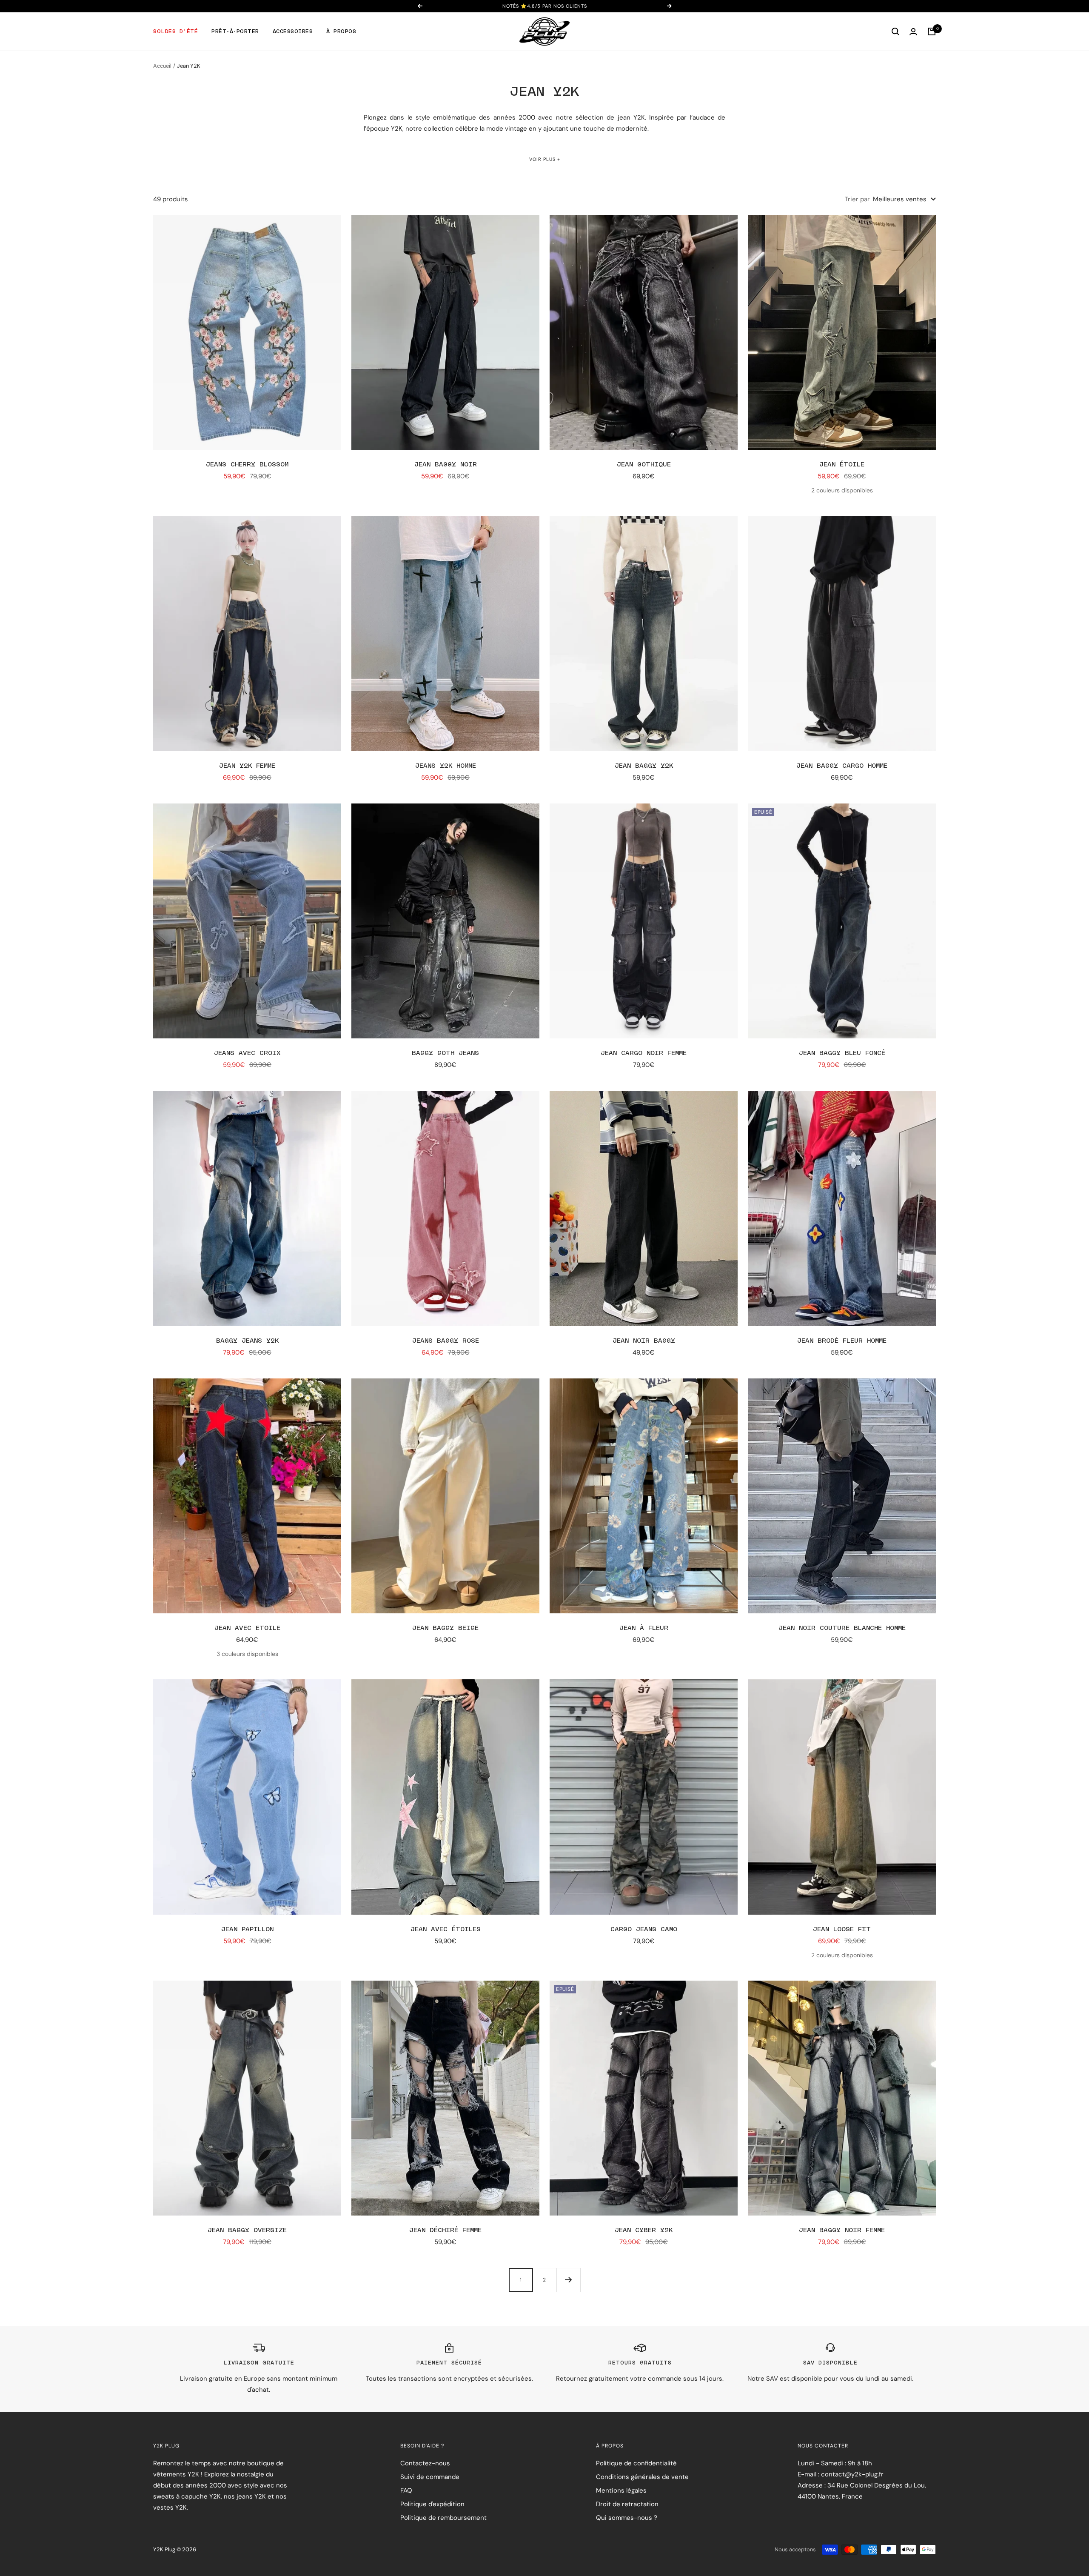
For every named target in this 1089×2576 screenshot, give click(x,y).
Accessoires (293, 31)
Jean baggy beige (445, 1628)
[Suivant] (568, 2280)
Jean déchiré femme (445, 2230)
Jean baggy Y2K (644, 766)
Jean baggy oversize (247, 2230)
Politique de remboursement (443, 2518)
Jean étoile (842, 465)
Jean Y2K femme (247, 766)
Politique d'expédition (432, 2504)
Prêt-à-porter (235, 31)
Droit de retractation (627, 2504)
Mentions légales (621, 2490)
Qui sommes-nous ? (627, 2518)
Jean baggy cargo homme (842, 766)
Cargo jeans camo (644, 1929)
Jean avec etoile (247, 1628)
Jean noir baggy (644, 1341)
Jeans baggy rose (446, 1341)
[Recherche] (895, 31)
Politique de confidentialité (636, 2463)
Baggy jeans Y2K (247, 1341)
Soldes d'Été (175, 31)
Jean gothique (644, 465)
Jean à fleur (644, 1628)
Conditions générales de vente (642, 2477)
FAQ (406, 2490)
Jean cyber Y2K (644, 2230)
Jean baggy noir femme (842, 2230)
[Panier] (932, 31)
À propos (341, 31)
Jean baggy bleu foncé (842, 1053)
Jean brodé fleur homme (842, 1341)
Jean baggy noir (446, 465)
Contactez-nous (425, 2463)
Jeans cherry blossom (247, 465)
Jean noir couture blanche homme (842, 1628)
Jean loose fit (842, 1929)
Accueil (162, 66)
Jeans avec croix (247, 1053)
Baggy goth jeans (445, 1053)
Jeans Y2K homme (446, 766)
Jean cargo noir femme (644, 1053)
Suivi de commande (430, 2477)
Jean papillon (247, 1929)
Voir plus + (545, 159)
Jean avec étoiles (446, 1929)
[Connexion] (913, 32)
